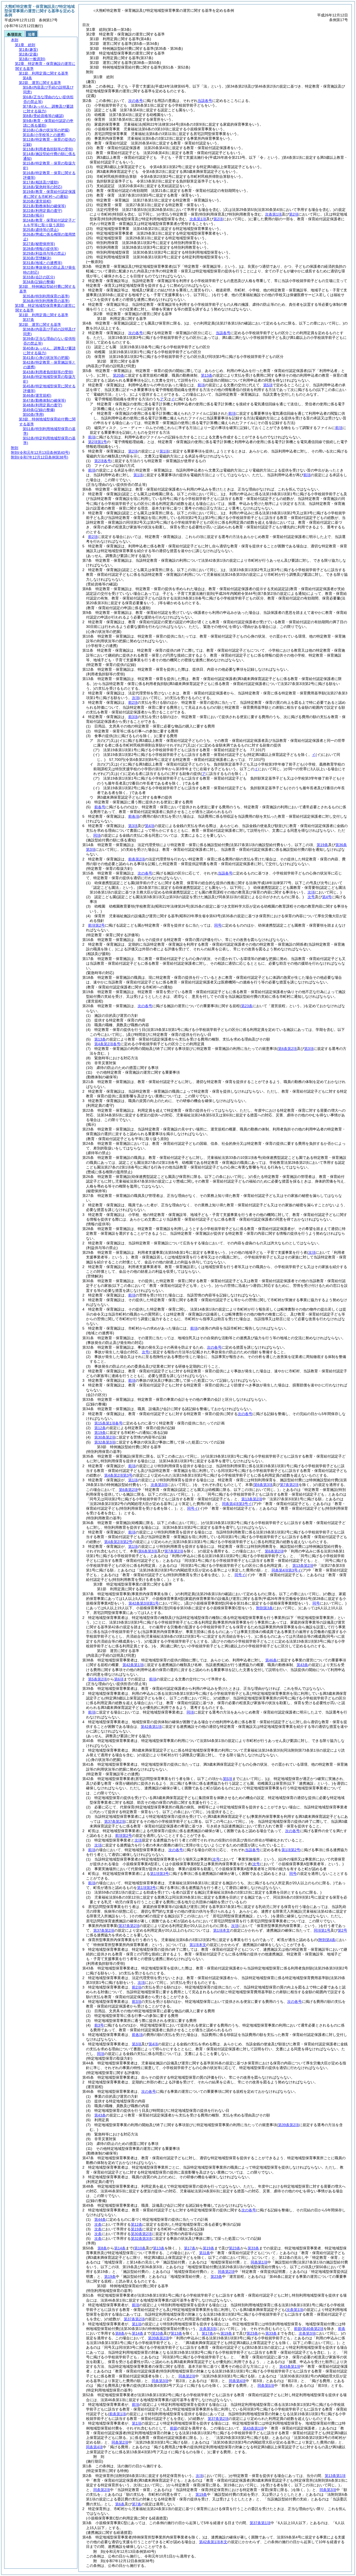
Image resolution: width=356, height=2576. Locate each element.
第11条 (205, 2253)
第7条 (137, 2504)
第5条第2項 (97, 1679)
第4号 (327, 897)
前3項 (133, 717)
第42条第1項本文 (213, 2542)
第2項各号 (103, 461)
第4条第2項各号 (107, 1044)
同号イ (193, 1508)
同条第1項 (259, 2262)
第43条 (302, 1665)
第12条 (100, 1428)
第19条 (100, 1433)
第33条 (253, 2248)
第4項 (150, 826)
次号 (311, 897)
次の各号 (136, 101)
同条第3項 (160, 2381)
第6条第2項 (128, 1490)
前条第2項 (137, 859)
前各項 (134, 816)
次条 (98, 2224)
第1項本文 (222, 1930)
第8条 (102, 2248)
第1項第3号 (159, 1874)
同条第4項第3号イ (237, 1504)
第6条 (120, 2504)
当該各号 (205, 101)
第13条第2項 (252, 1499)
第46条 (271, 1660)
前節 (298, 2329)
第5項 (268, 385)
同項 (97, 835)
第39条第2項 (158, 2338)
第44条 (100, 2219)
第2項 (133, 451)
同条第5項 (266, 2385)
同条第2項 (226, 2272)
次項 (138, 1840)
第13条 (207, 375)
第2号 (342, 1930)
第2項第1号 (97, 442)
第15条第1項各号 (108, 1423)
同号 (218, 925)
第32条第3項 (105, 1442)
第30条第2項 (105, 1437)
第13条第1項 (335, 2476)
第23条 (235, 2248)
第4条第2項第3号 (118, 1475)
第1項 (164, 451)
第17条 (190, 2248)
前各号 (100, 807)
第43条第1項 (290, 2366)
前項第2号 (96, 925)
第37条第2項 (104, 1930)
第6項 (119, 1679)
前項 (201, 385)
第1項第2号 (291, 1850)
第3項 (133, 826)
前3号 (99, 2025)
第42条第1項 (133, 1665)
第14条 (120, 2248)
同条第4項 (237, 2381)
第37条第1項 (260, 2523)
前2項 (93, 537)
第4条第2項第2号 (118, 1542)
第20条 (119, 375)
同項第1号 (322, 1930)
